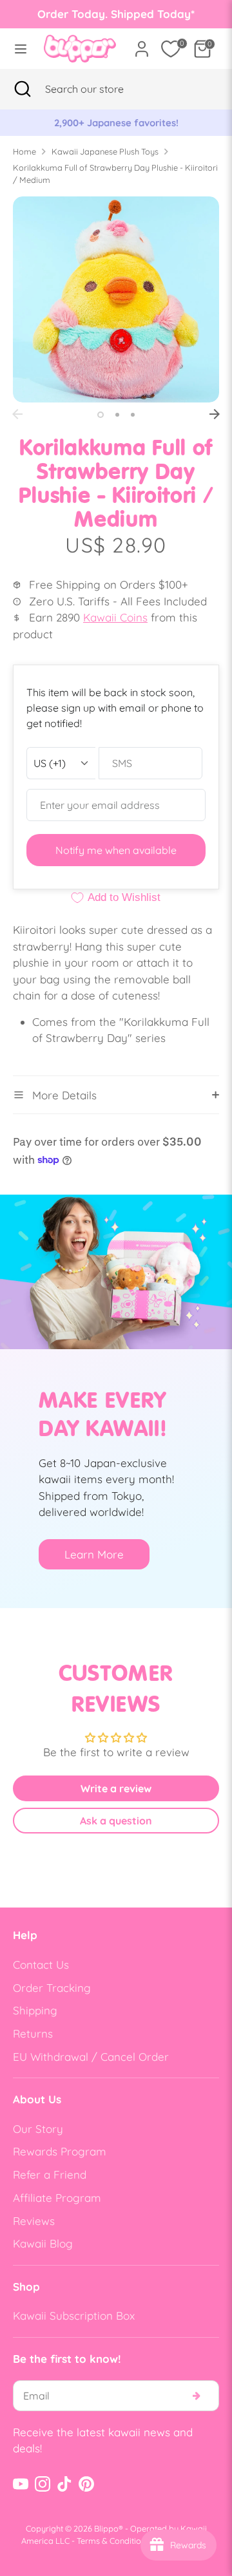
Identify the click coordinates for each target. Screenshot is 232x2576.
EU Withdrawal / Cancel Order (91, 2057)
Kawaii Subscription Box (74, 2316)
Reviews (34, 2221)
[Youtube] (21, 2484)
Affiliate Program (57, 2198)
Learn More (94, 1554)
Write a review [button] (116, 1788)
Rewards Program (60, 2151)
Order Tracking (52, 1988)
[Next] (215, 414)
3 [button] (133, 415)
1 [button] (101, 415)
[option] (123, 123)
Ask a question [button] (116, 1821)
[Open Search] (23, 89)
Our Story (38, 2129)
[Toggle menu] (18, 49)
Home (24, 151)
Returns (33, 2033)
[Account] (142, 44)
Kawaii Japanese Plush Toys (105, 151)
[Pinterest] (86, 2484)
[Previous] (17, 414)
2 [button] (117, 415)
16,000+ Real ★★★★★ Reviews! (123, 123)
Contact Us (41, 1965)
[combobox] (100, 89)
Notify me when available (116, 850)
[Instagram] (43, 2484)
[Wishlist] (171, 49)
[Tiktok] (64, 2484)
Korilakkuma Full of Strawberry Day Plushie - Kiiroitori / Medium (115, 174)
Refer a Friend (50, 2174)
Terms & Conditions (113, 2541)
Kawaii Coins (115, 617)
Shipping (35, 2010)
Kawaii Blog (43, 2243)
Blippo (106, 2528)
